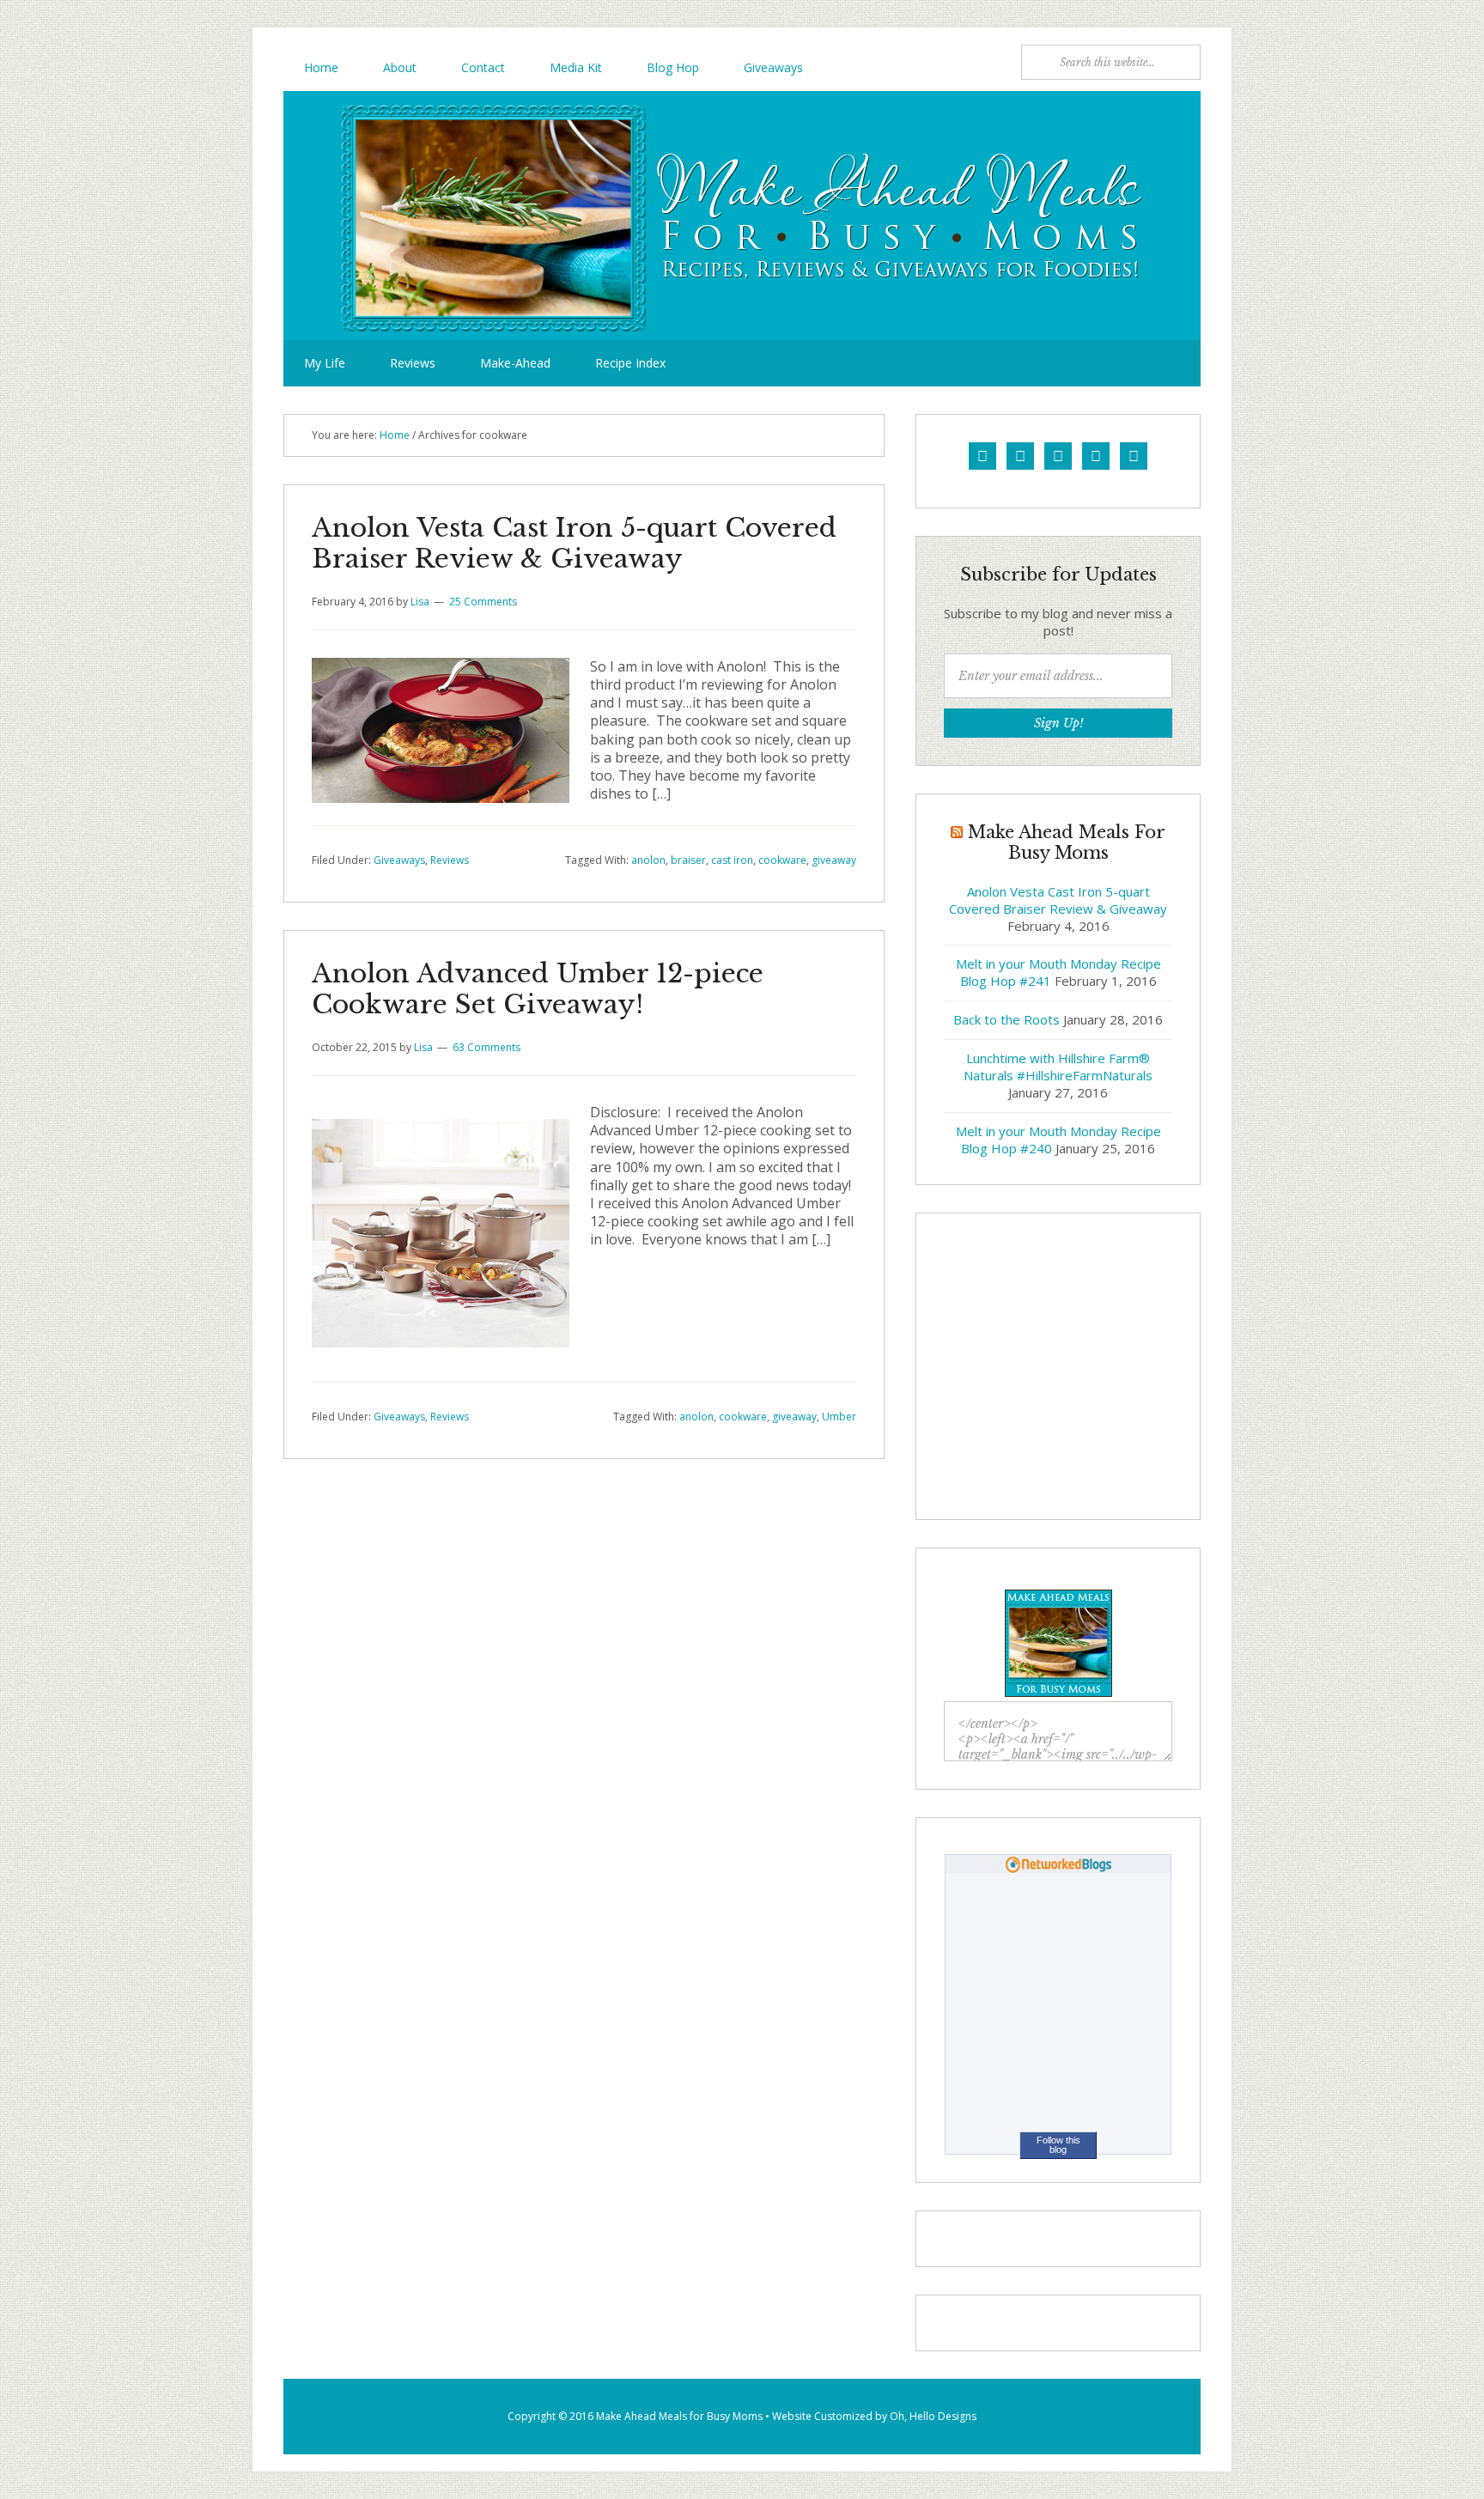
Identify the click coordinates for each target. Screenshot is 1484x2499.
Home (321, 67)
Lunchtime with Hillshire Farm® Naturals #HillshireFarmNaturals (1058, 1067)
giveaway (834, 860)
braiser (688, 860)
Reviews (413, 363)
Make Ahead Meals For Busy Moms (742, 216)
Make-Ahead (515, 363)
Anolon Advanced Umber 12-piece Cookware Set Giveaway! (538, 989)
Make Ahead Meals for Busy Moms (679, 2416)
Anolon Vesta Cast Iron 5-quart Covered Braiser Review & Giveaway (574, 543)
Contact (483, 67)
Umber (839, 1417)
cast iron (732, 860)
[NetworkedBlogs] (1058, 1869)
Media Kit (576, 67)
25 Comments (483, 602)
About (400, 67)
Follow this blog (1058, 2145)
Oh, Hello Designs (933, 2416)
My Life (325, 363)
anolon (648, 860)
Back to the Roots (1007, 1019)
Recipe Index (630, 363)
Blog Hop (673, 67)
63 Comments (487, 1047)
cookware (782, 860)
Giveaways (773, 67)
